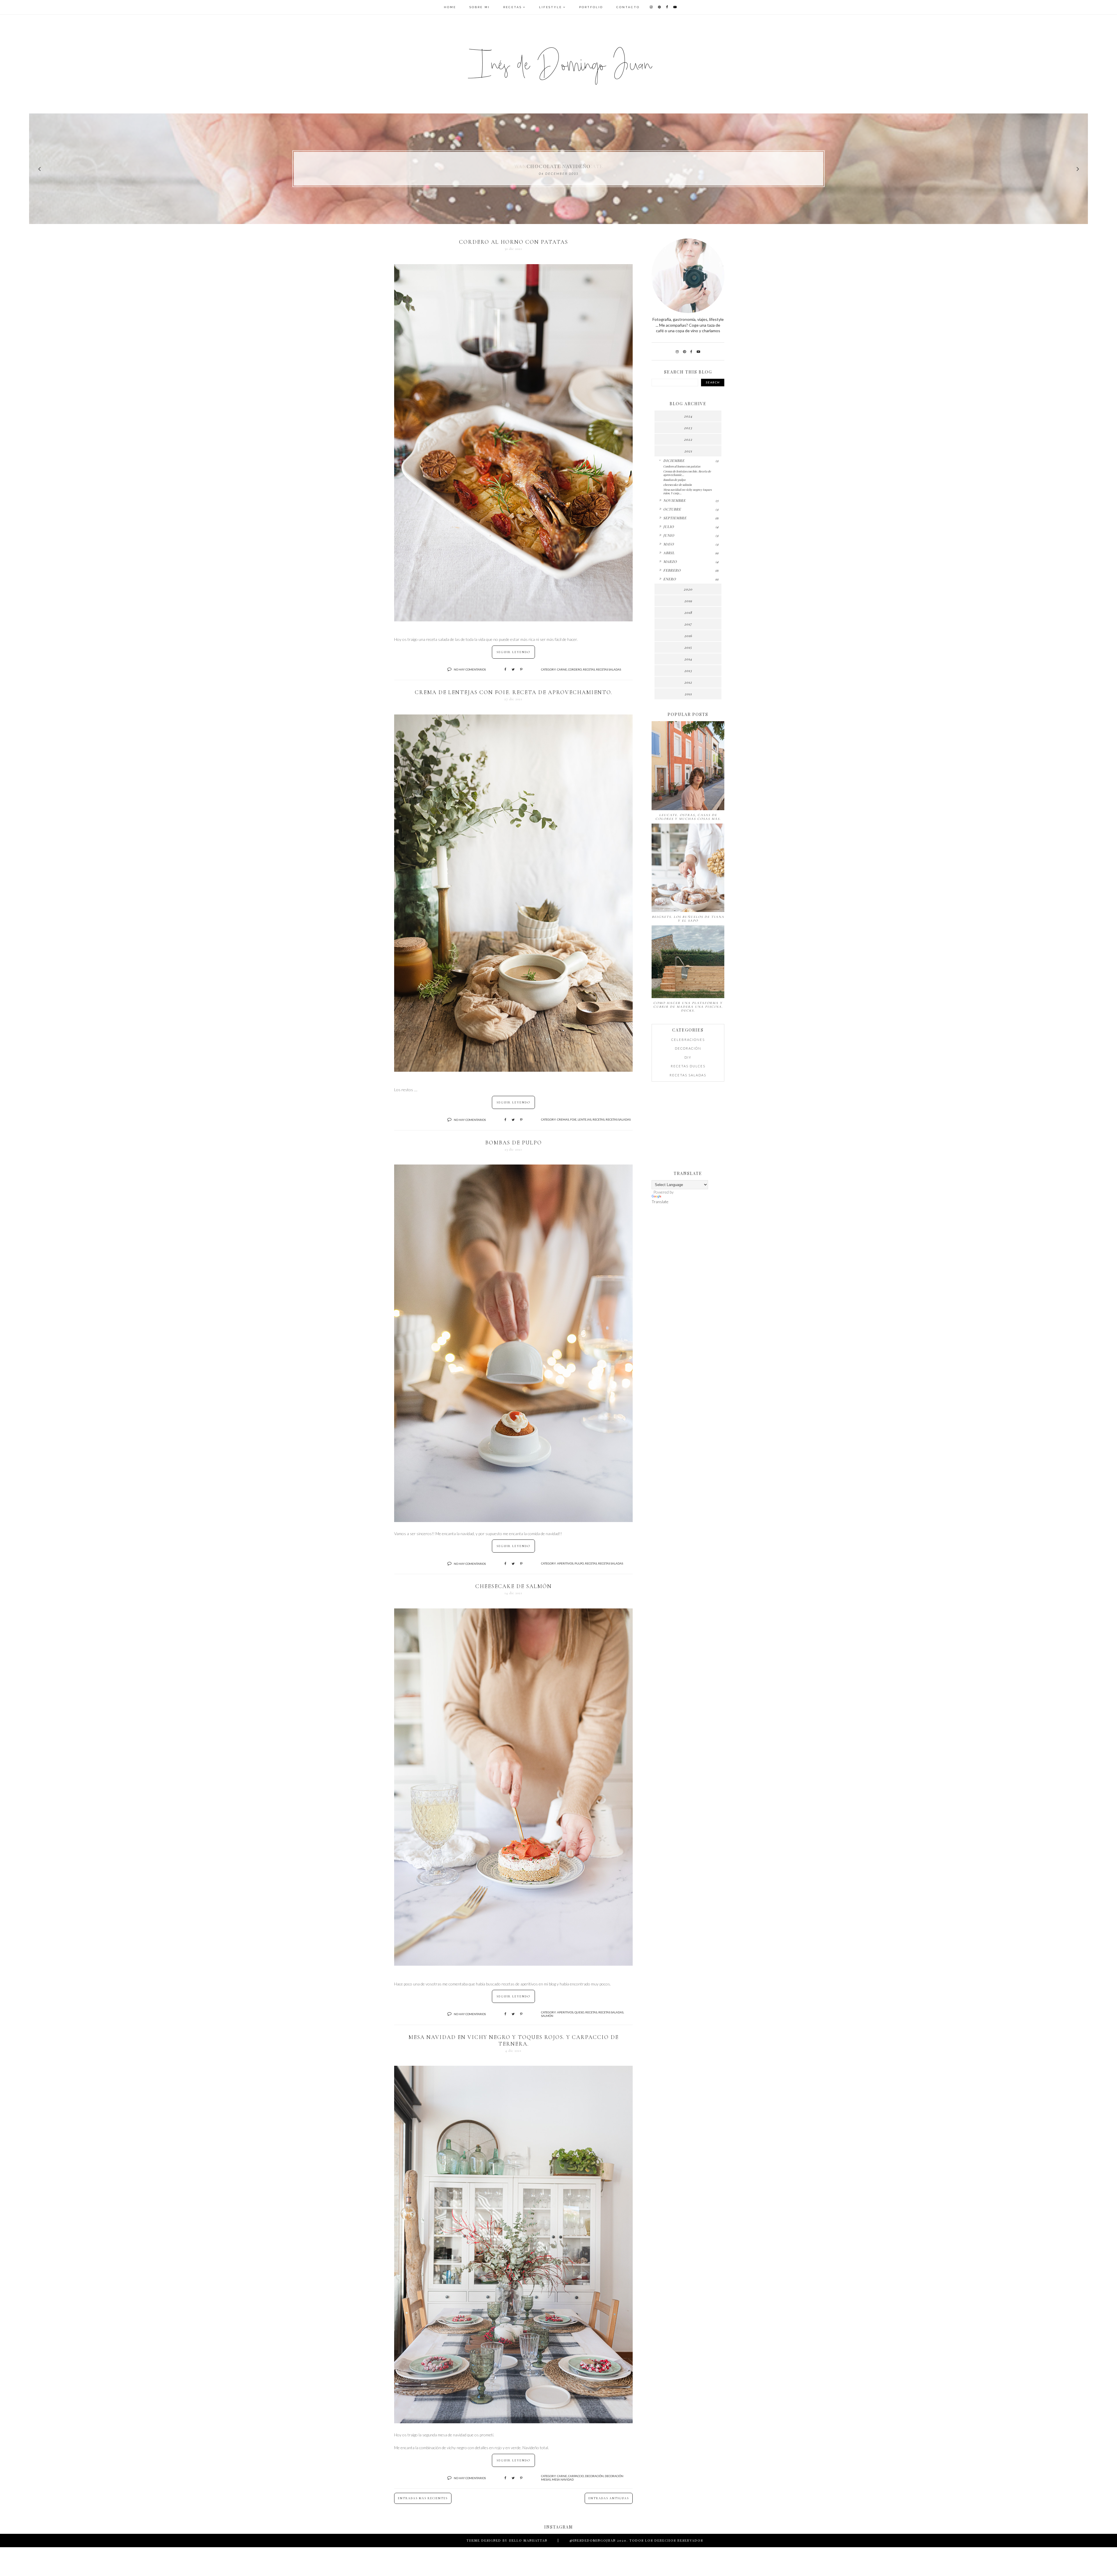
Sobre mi (480, 7)
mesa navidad (563, 2479)
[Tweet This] (513, 669)
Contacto (628, 7)
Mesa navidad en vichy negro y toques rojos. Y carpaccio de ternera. (514, 2040)
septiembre (675, 518)
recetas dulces (688, 1066)
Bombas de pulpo (514, 1143)
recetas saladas (609, 669)
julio (669, 527)
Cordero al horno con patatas (514, 242)
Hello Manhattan (528, 2540)
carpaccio (576, 2476)
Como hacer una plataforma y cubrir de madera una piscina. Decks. (688, 1007)
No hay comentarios (470, 669)
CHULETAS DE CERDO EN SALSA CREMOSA (559, 166)
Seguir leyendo (513, 652)
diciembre (674, 461)
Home (450, 7)
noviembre (674, 500)
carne (562, 669)
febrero (672, 570)
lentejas (585, 1119)
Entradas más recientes (423, 2498)
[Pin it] (521, 669)
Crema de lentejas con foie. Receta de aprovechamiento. (514, 692)
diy (688, 1057)
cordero (575, 669)
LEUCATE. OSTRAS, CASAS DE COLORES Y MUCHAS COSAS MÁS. (688, 817)
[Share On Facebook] (505, 669)
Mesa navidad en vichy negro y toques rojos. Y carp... (687, 491)
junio (669, 535)
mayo (669, 544)
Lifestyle (551, 7)
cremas (563, 1119)
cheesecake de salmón (514, 1586)
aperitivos (565, 1563)
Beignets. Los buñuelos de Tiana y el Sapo (688, 919)
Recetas (513, 7)
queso (579, 2012)
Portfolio (591, 7)
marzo (670, 561)
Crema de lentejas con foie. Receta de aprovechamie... (687, 473)
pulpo (579, 1563)
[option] (558, 169)
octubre (672, 509)
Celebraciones (688, 1040)
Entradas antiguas (609, 2498)
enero (670, 579)
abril (669, 553)
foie (573, 1119)
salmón (547, 2016)
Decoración (594, 2476)
